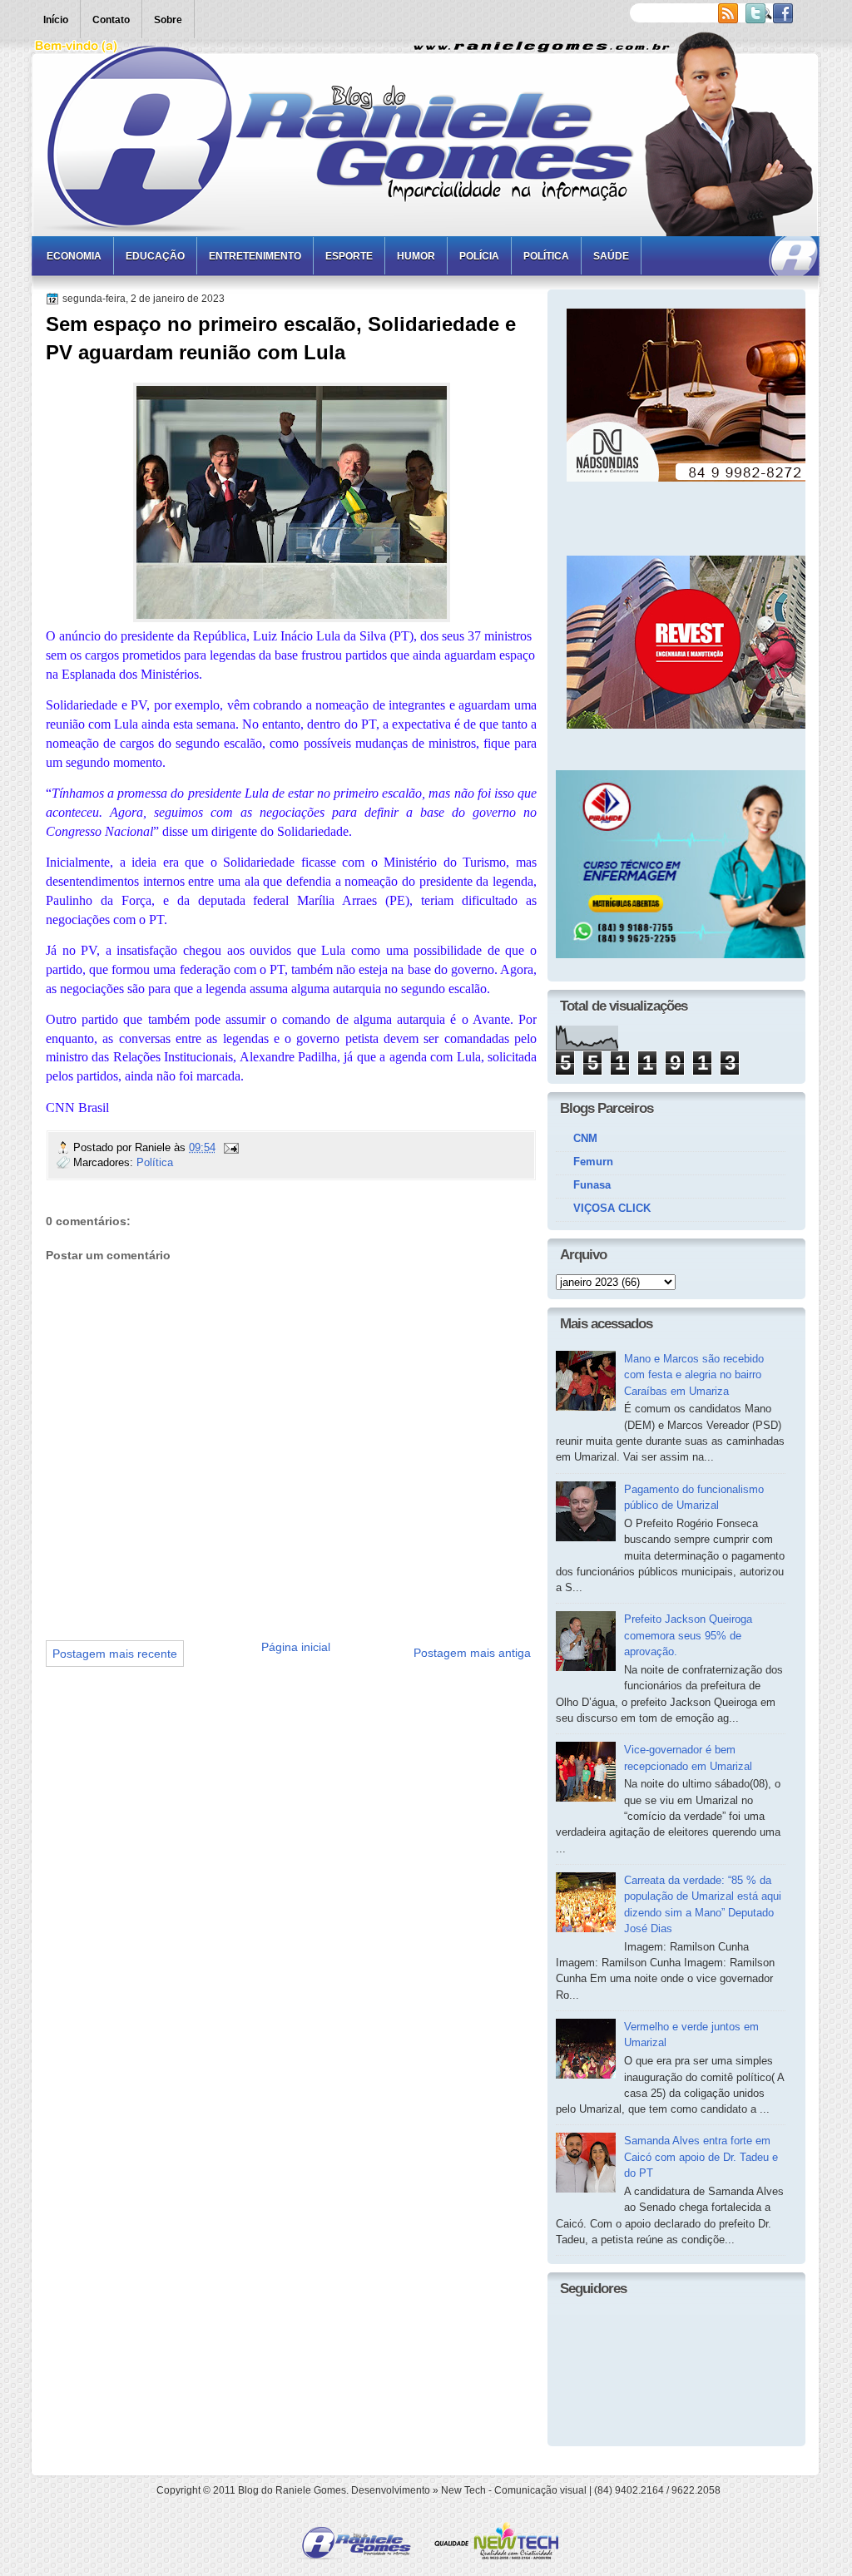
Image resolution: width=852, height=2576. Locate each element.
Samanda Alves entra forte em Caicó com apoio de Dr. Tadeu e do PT (701, 2157)
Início (56, 20)
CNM (585, 1138)
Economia (74, 256)
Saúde (611, 256)
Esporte (349, 256)
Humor (416, 256)
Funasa (592, 1185)
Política (546, 256)
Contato (111, 20)
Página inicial (296, 1647)
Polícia (479, 256)
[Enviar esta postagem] (230, 1147)
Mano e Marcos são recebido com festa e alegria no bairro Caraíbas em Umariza (694, 1375)
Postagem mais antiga (472, 1653)
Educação (155, 256)
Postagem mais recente (115, 1654)
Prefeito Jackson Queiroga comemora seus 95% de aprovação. (688, 1635)
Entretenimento (255, 256)
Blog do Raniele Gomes (292, 2490)
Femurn (593, 1162)
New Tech (463, 2490)
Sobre (168, 20)
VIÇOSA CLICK (612, 1208)
